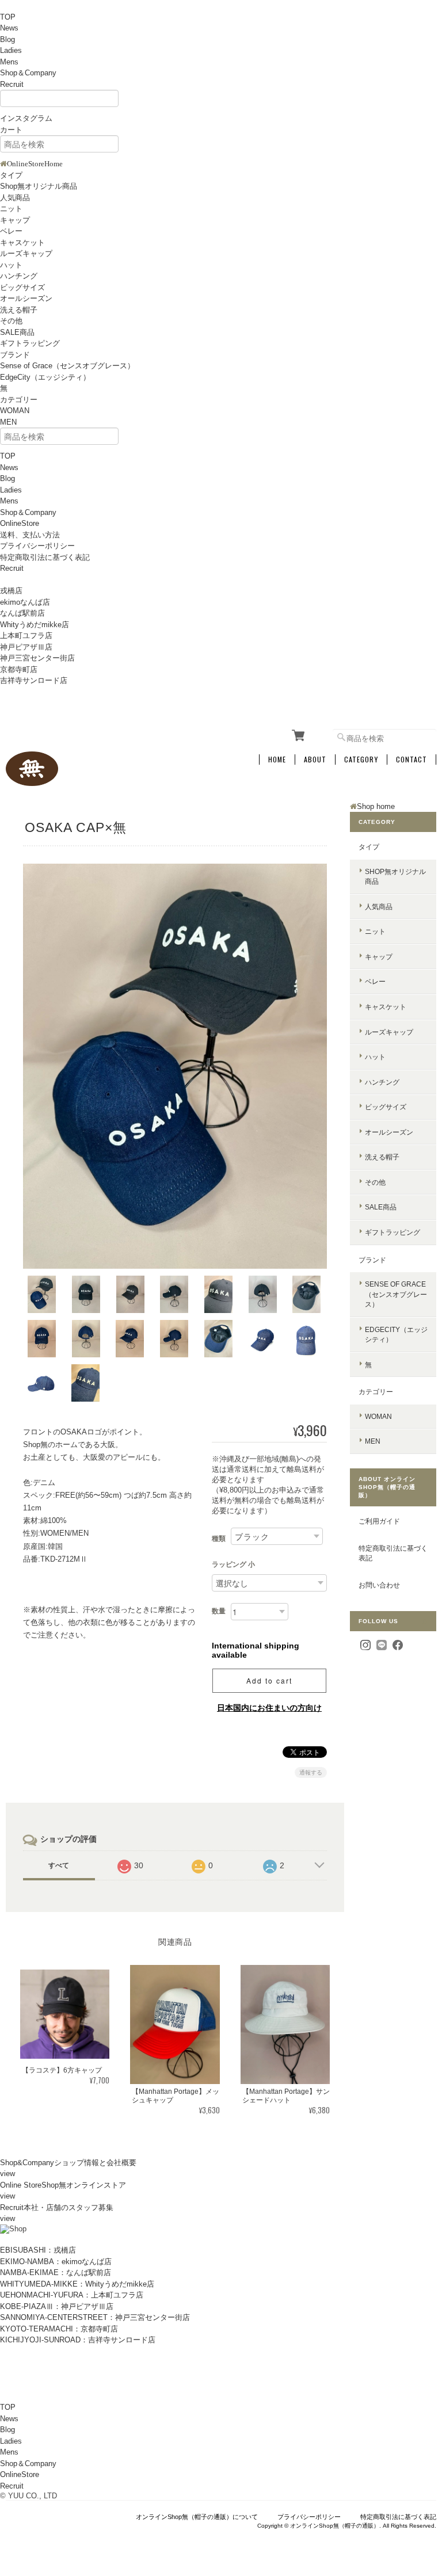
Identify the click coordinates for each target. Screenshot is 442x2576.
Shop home (376, 806)
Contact (411, 760)
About (315, 760)
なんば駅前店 (22, 613)
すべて (59, 1865)
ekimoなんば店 (25, 602)
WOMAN (15, 411)
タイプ (11, 175)
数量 (219, 1611)
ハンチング (19, 276)
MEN (8, 422)
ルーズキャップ (26, 253)
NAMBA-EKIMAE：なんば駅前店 (56, 2272)
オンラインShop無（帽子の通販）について (197, 2517)
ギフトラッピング (30, 343)
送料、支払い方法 (30, 535)
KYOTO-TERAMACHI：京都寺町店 (59, 2329)
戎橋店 (11, 591)
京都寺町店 (19, 669)
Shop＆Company (28, 73)
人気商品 (15, 198)
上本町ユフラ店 (26, 636)
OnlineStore (20, 523)
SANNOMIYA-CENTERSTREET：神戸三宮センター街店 (95, 2317)
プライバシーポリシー (37, 546)
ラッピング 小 (233, 1564)
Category (361, 760)
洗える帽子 (19, 310)
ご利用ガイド (379, 1521)
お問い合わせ (379, 1585)
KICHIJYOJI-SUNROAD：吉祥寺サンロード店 (78, 2340)
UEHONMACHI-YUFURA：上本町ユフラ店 (72, 2295)
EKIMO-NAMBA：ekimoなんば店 (56, 2262)
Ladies (11, 50)
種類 (219, 1539)
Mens (9, 62)
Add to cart (269, 1680)
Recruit (12, 84)
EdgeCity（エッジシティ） (45, 377)
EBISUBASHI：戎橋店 (38, 2250)
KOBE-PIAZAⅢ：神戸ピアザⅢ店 (57, 2306)
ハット (11, 265)
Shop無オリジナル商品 (39, 186)
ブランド (15, 355)
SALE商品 (17, 332)
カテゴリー (19, 400)
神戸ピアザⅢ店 (26, 647)
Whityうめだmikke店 (35, 625)
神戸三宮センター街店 (37, 658)
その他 (11, 321)
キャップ (15, 220)
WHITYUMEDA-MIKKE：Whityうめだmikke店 (77, 2284)
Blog (7, 39)
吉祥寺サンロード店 (34, 680)
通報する (311, 1772)
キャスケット (22, 243)
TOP (8, 17)
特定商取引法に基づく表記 (45, 557)
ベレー (11, 231)
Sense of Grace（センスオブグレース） (67, 366)
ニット (11, 209)
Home (277, 760)
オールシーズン (26, 298)
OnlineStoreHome (35, 164)
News (9, 28)
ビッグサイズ (22, 287)
